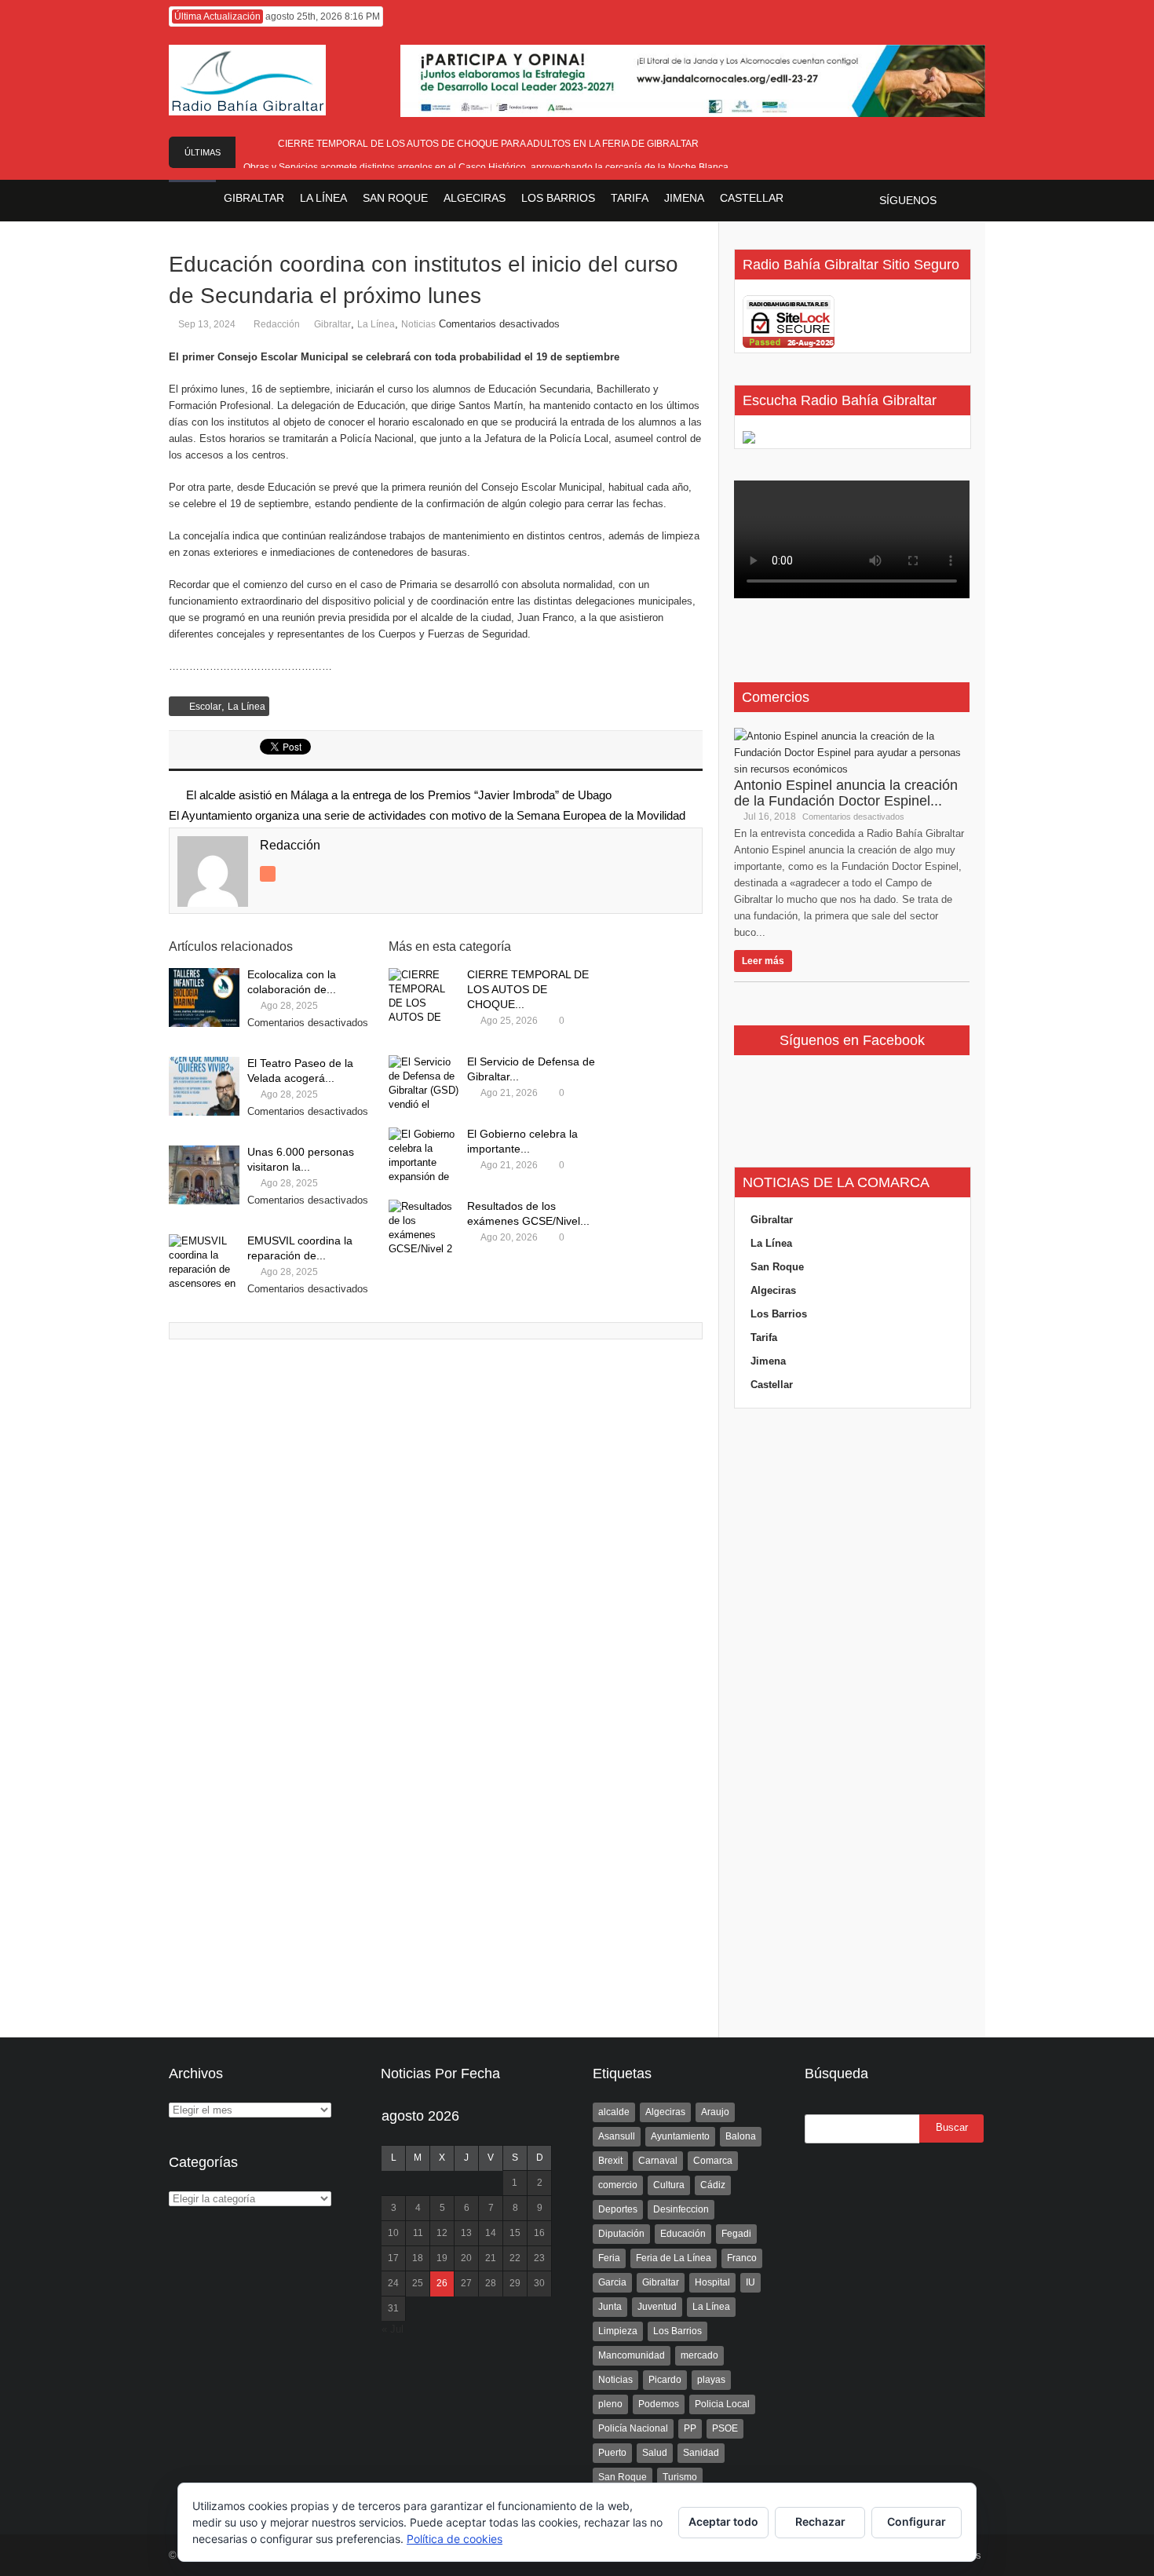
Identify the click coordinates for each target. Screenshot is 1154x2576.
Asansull (617, 2136)
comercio (618, 2185)
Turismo (680, 2477)
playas (711, 2380)
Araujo (715, 2112)
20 (466, 2258)
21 (491, 2258)
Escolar (205, 707)
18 (418, 2258)
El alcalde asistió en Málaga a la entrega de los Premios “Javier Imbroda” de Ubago (399, 795)
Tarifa (764, 1337)
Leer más (763, 961)
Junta (610, 2307)
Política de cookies (455, 2539)
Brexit (610, 2161)
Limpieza (618, 2331)
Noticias (418, 324)
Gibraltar (332, 324)
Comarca (713, 2161)
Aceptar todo (723, 2521)
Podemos (659, 2404)
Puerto (612, 2453)
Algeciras (773, 1290)
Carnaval (658, 2161)
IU (750, 2282)
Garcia (612, 2282)
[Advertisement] (852, 1723)
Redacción (277, 324)
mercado (699, 2355)
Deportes (618, 2209)
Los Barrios (779, 1314)
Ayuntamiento (680, 2136)
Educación (683, 2234)
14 (491, 2233)
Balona (741, 2136)
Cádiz (713, 2185)
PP (690, 2428)
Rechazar (820, 2521)
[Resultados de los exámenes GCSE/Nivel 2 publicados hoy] (424, 1229)
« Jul (393, 2329)
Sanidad (701, 2453)
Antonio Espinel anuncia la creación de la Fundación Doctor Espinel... (846, 793)
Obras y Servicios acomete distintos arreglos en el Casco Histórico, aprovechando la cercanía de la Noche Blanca (488, 167)
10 (393, 2233)
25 (418, 2283)
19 (442, 2258)
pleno (610, 2404)
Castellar (772, 1385)
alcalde (614, 2112)
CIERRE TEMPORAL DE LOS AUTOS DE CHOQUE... (528, 989)
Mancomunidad (632, 2355)
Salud (655, 2453)
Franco (742, 2258)
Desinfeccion (681, 2209)
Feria (609, 2258)
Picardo (665, 2380)
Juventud (657, 2307)
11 (418, 2233)
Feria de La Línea (674, 2258)
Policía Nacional (633, 2428)
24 (393, 2283)
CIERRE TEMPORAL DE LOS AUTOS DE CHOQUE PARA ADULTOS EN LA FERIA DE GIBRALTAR (488, 144)
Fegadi (736, 2234)
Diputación (621, 2234)
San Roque (777, 1267)
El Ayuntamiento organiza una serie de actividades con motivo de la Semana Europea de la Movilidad (427, 815)
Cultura (669, 2185)
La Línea (376, 324)
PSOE (725, 2428)
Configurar (917, 2521)
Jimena (768, 1361)
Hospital (712, 2282)
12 (442, 2233)
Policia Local (722, 2404)
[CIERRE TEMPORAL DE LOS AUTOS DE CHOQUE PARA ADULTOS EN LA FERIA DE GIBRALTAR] (424, 998)
